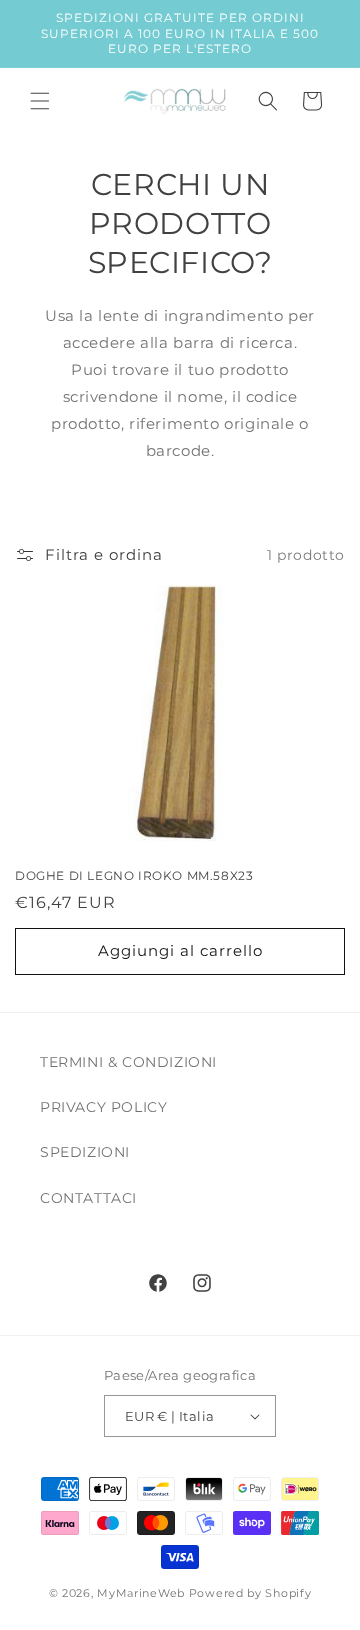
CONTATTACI (88, 1198)
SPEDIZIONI (85, 1152)
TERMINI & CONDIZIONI (128, 1062)
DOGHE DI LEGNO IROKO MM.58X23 (134, 875)
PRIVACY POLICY (103, 1107)
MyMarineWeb (141, 1593)
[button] (40, 101)
